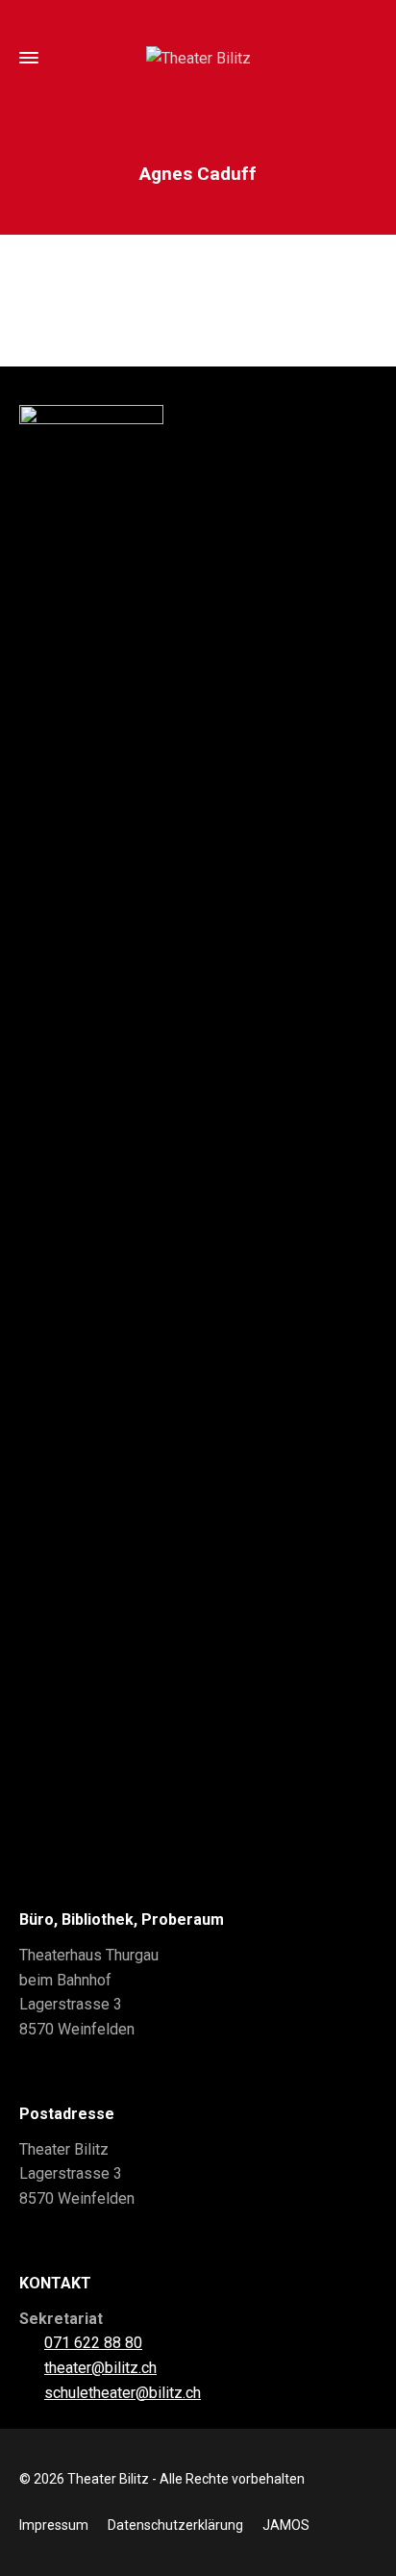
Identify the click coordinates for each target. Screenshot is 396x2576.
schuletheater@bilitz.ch (123, 2393)
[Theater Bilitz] (198, 58)
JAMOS (286, 2525)
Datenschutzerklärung (175, 2525)
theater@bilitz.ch (100, 2368)
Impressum (54, 2525)
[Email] (198, 310)
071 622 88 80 (93, 2343)
